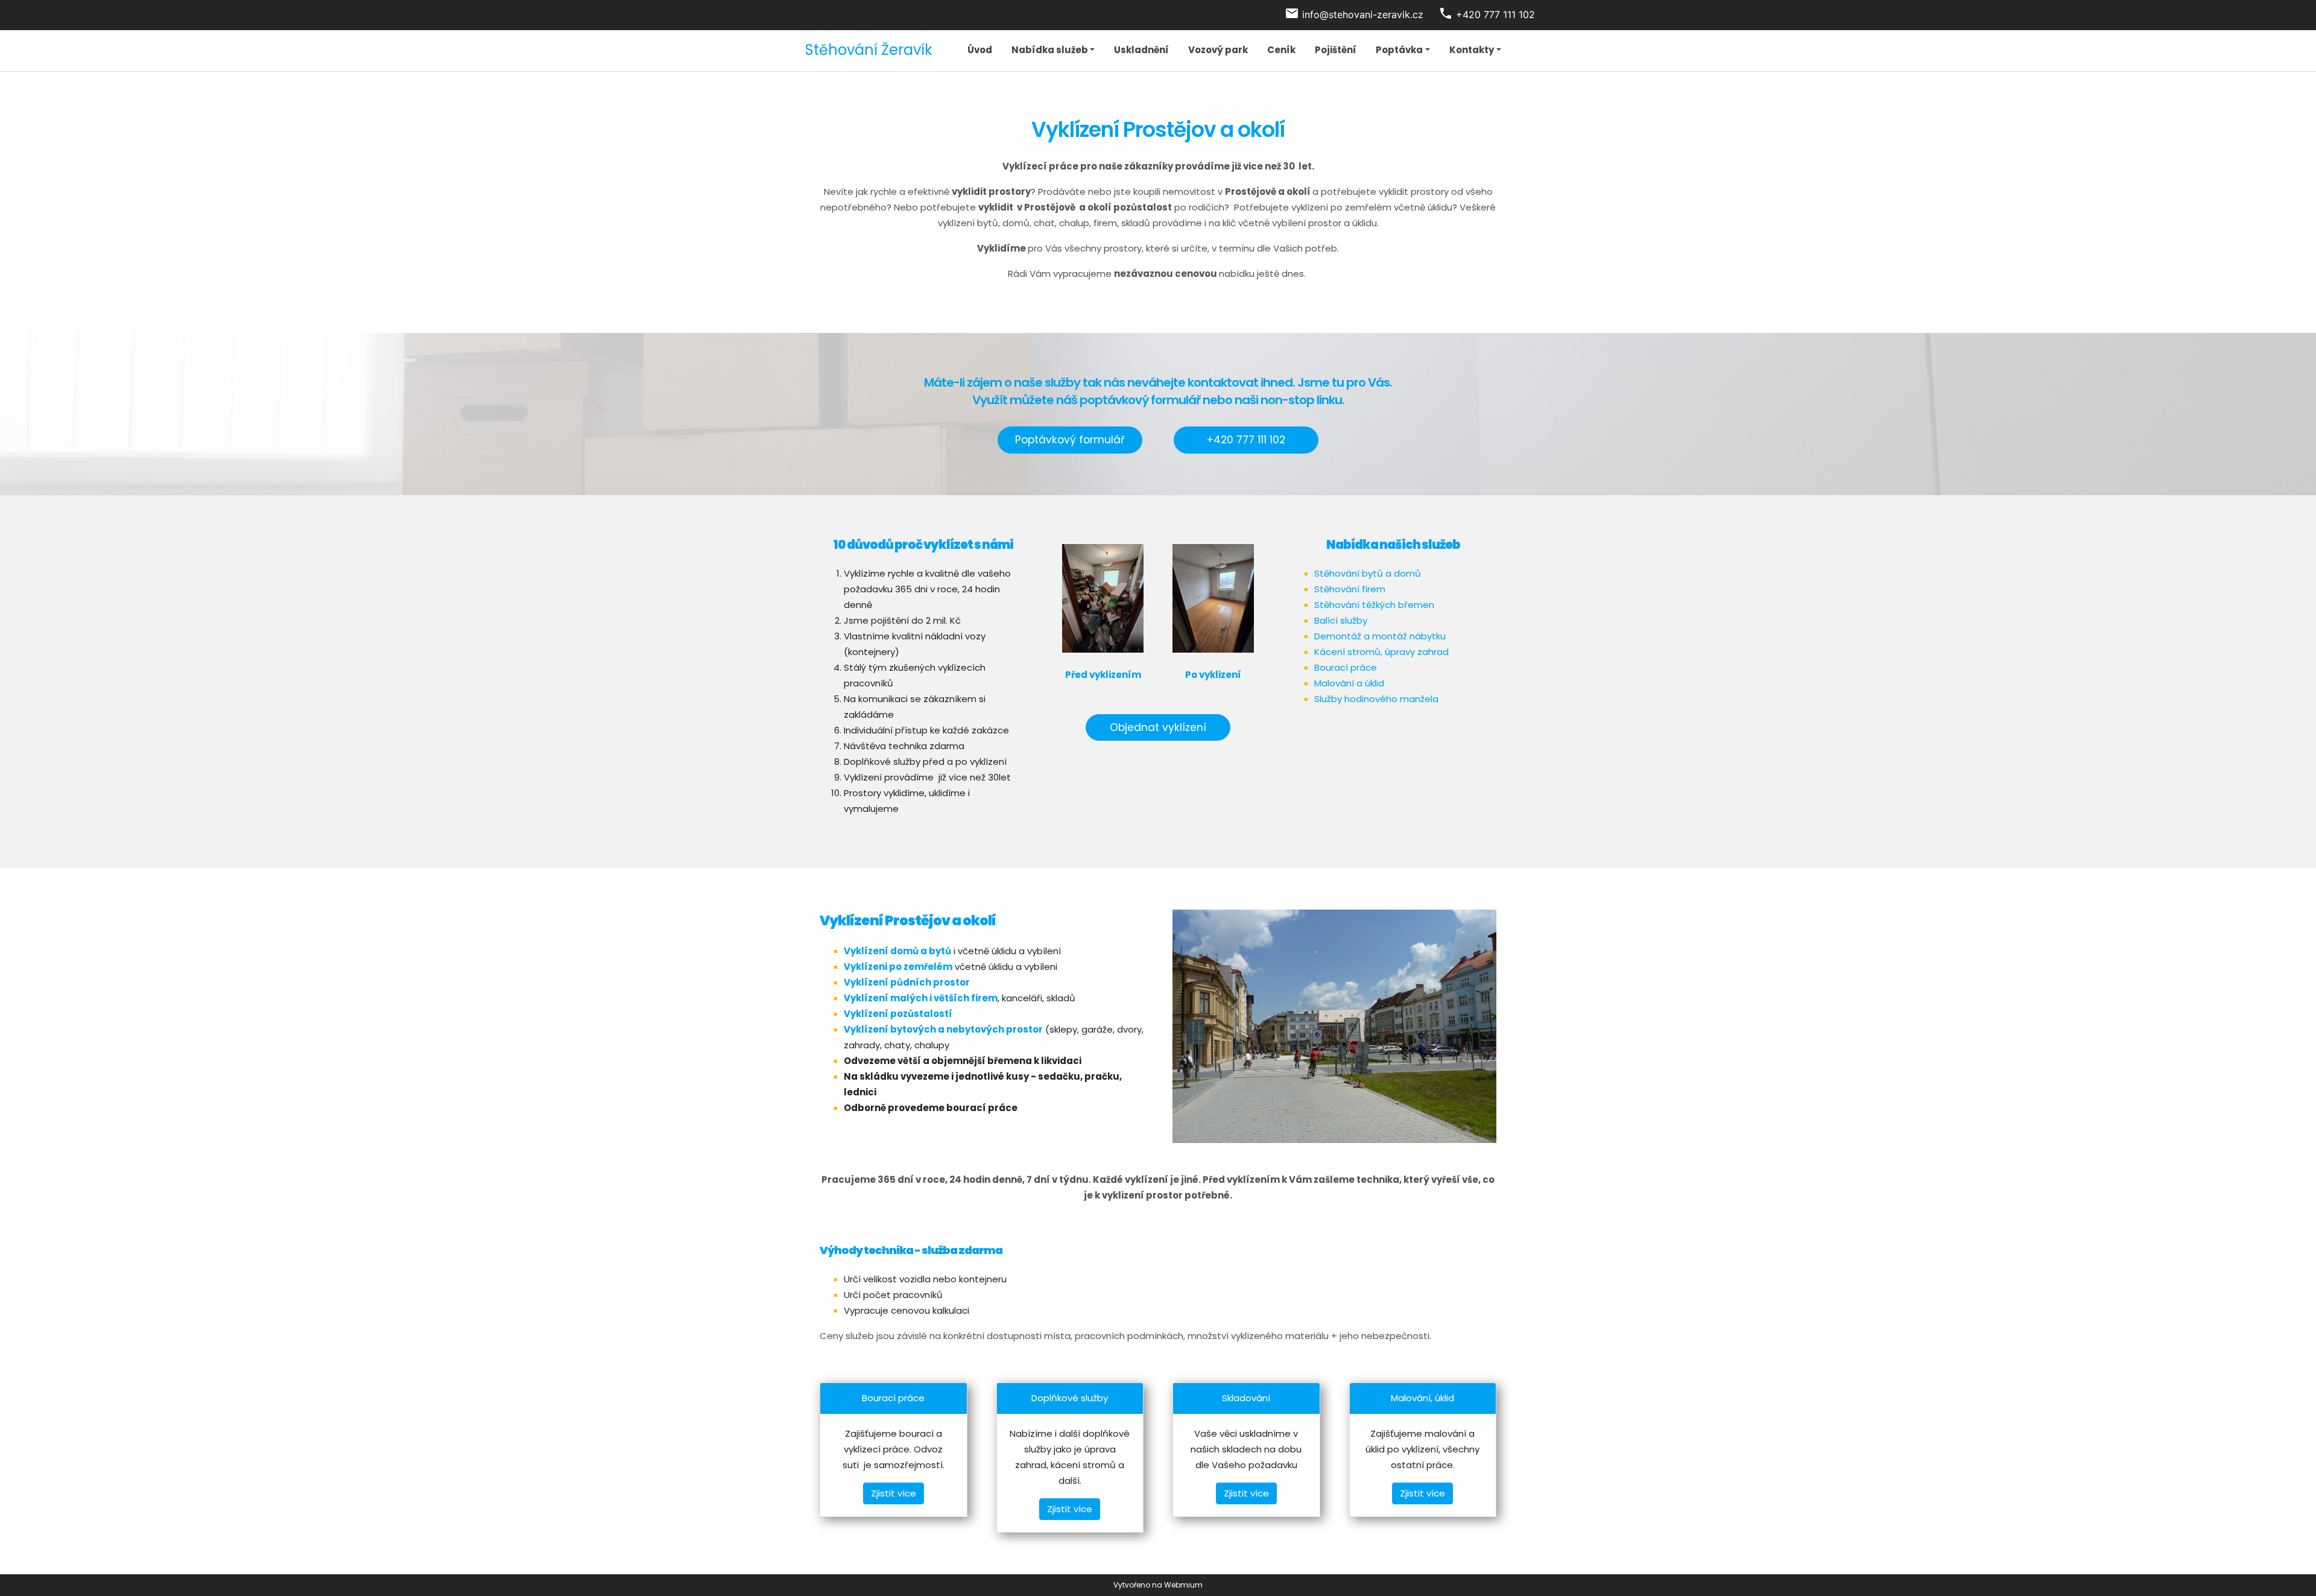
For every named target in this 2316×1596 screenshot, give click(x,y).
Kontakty (1472, 50)
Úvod (980, 50)
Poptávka (1399, 50)
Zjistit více (894, 1493)
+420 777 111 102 (1246, 440)
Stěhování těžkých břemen (1374, 605)
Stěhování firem (1350, 589)
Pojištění (1336, 50)
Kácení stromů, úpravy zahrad (1381, 652)
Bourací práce (1346, 667)
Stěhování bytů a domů (1368, 573)
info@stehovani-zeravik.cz (1363, 14)
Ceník (1281, 50)
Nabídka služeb (1050, 50)
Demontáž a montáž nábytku (1380, 636)
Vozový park (1218, 50)
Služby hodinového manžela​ (1376, 699)
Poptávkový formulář (1070, 440)
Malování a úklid (1349, 683)
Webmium (1183, 1585)
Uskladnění (1141, 50)
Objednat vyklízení (1158, 727)
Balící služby (1341, 620)
